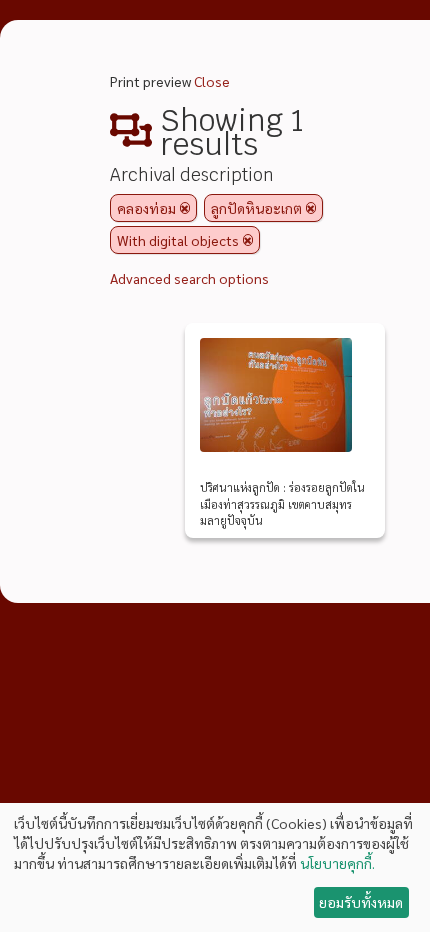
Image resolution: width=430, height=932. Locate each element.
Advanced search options (189, 278)
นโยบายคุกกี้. (337, 863)
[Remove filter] (185, 208)
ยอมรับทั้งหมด (361, 902)
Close (212, 81)
